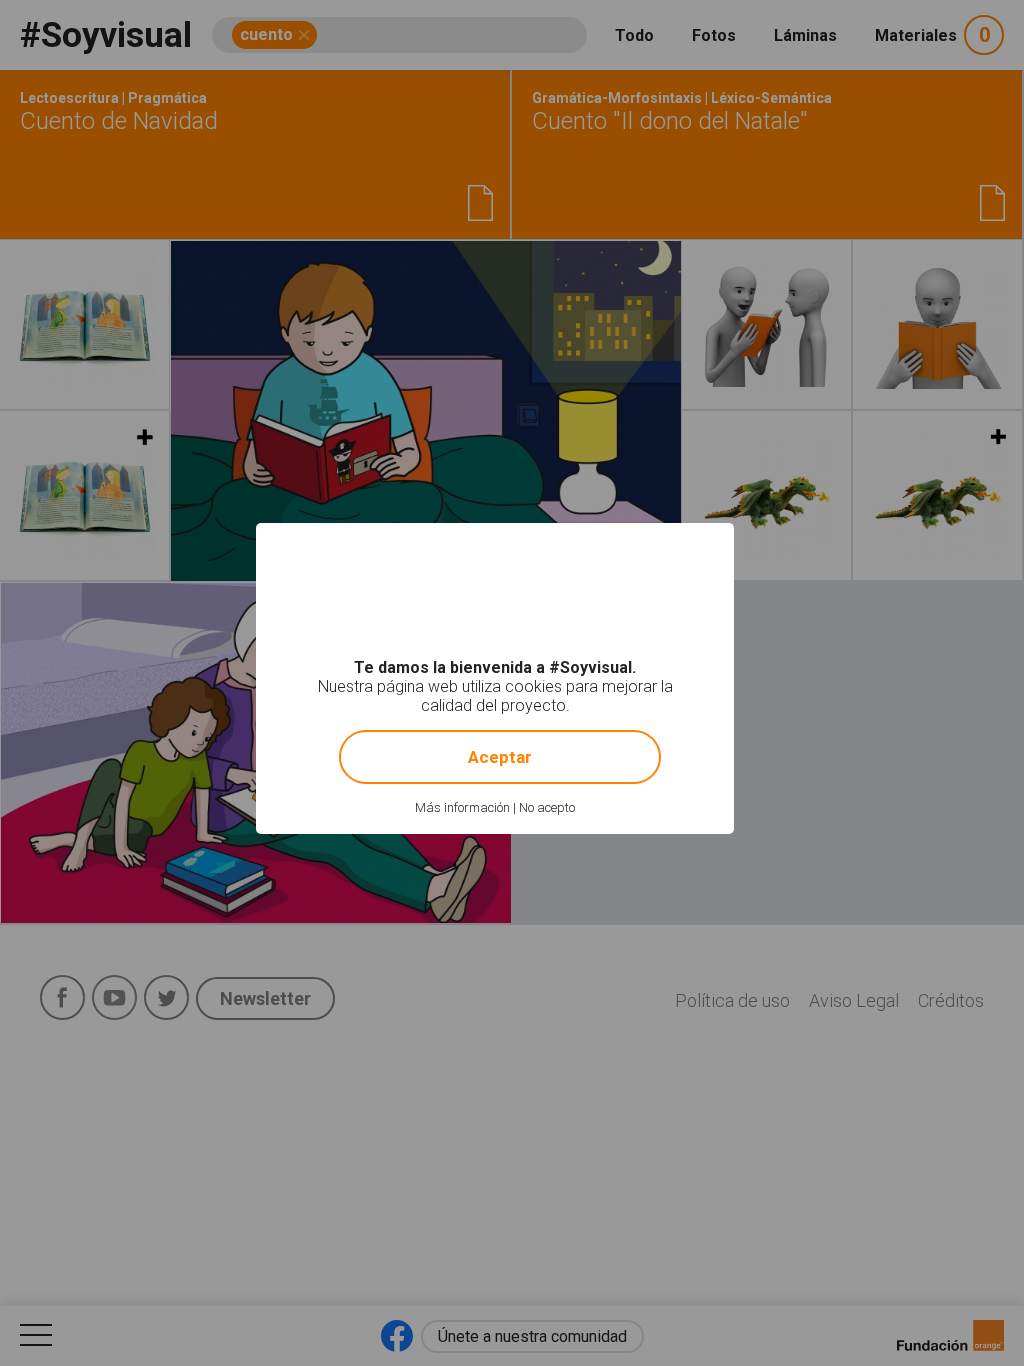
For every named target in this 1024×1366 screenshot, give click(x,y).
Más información (462, 807)
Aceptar (500, 757)
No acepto (547, 807)
